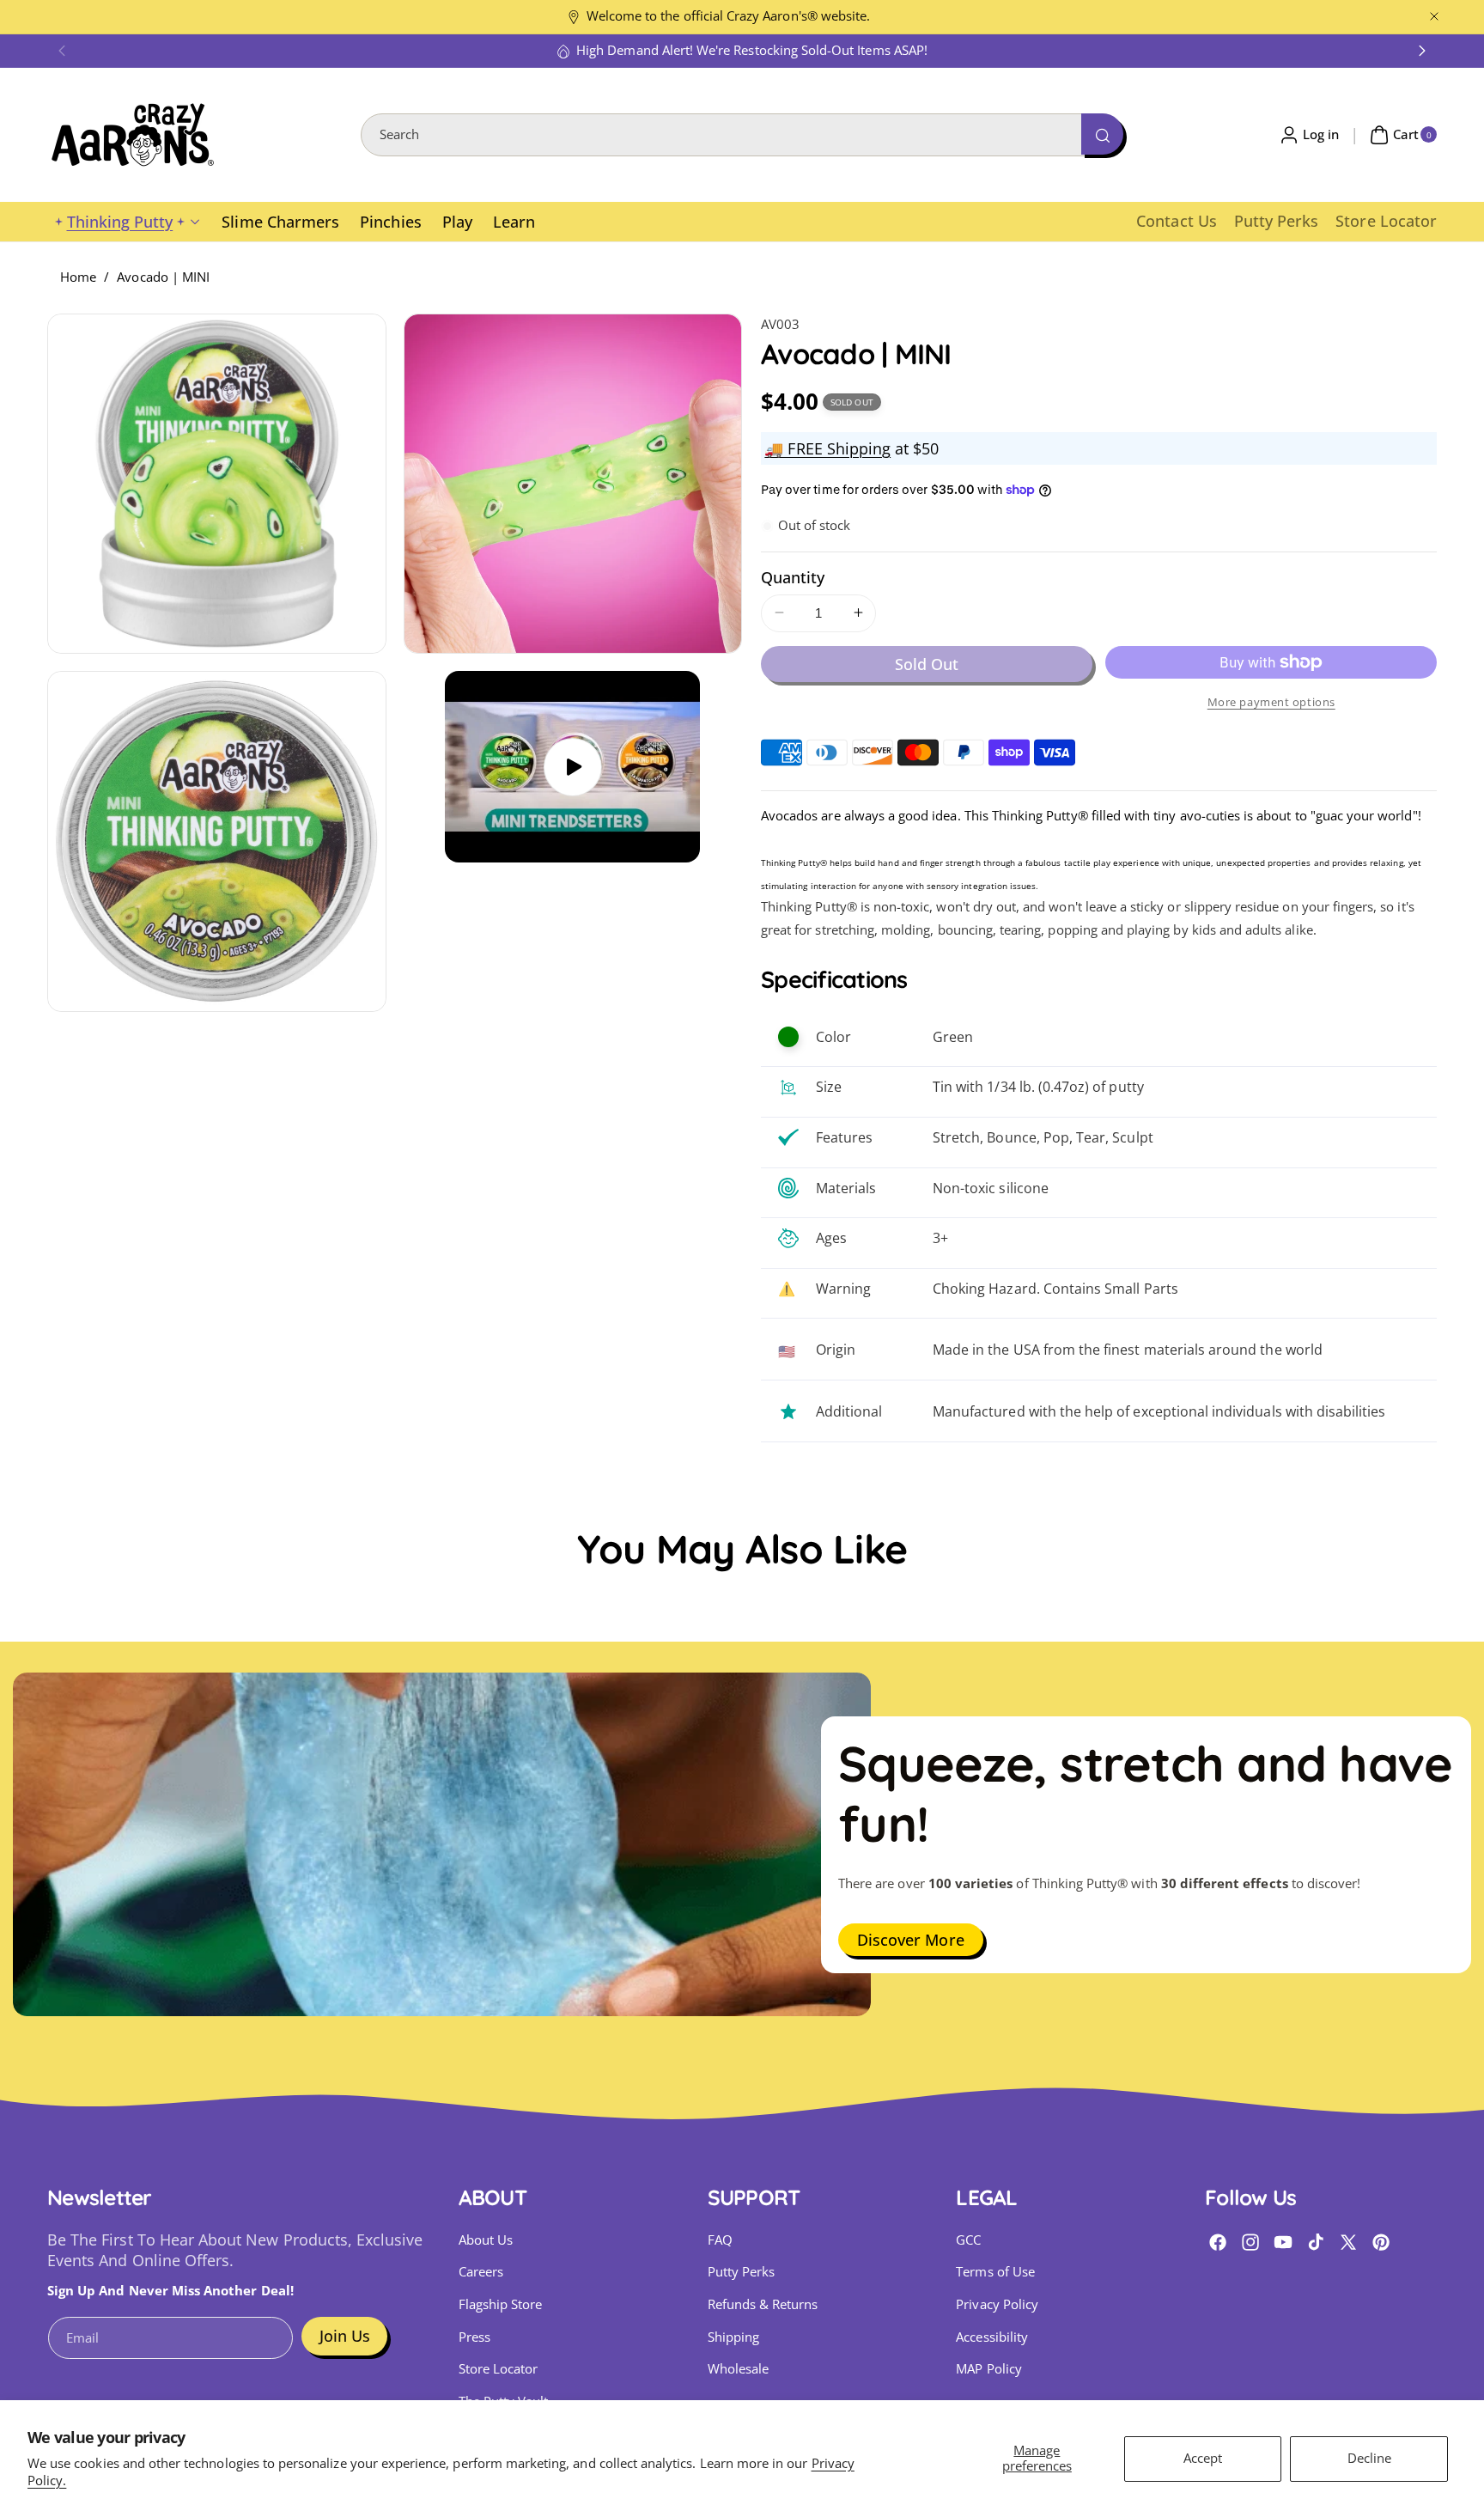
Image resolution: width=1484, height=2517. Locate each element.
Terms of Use (995, 2272)
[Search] (1102, 134)
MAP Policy (989, 2369)
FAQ (720, 2240)
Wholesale (738, 2369)
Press (474, 2337)
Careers (481, 2272)
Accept (1203, 2458)
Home (78, 277)
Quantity (793, 576)
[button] (62, 51)
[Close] (1434, 17)
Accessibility (992, 2337)
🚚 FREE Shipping (827, 448)
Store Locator (499, 2369)
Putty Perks (742, 2272)
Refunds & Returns (763, 2304)
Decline (1369, 2458)
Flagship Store (501, 2304)
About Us (486, 2240)
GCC (968, 2240)
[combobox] (742, 135)
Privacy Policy (997, 2304)
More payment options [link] (1271, 701)
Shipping (733, 2337)
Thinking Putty (120, 222)
